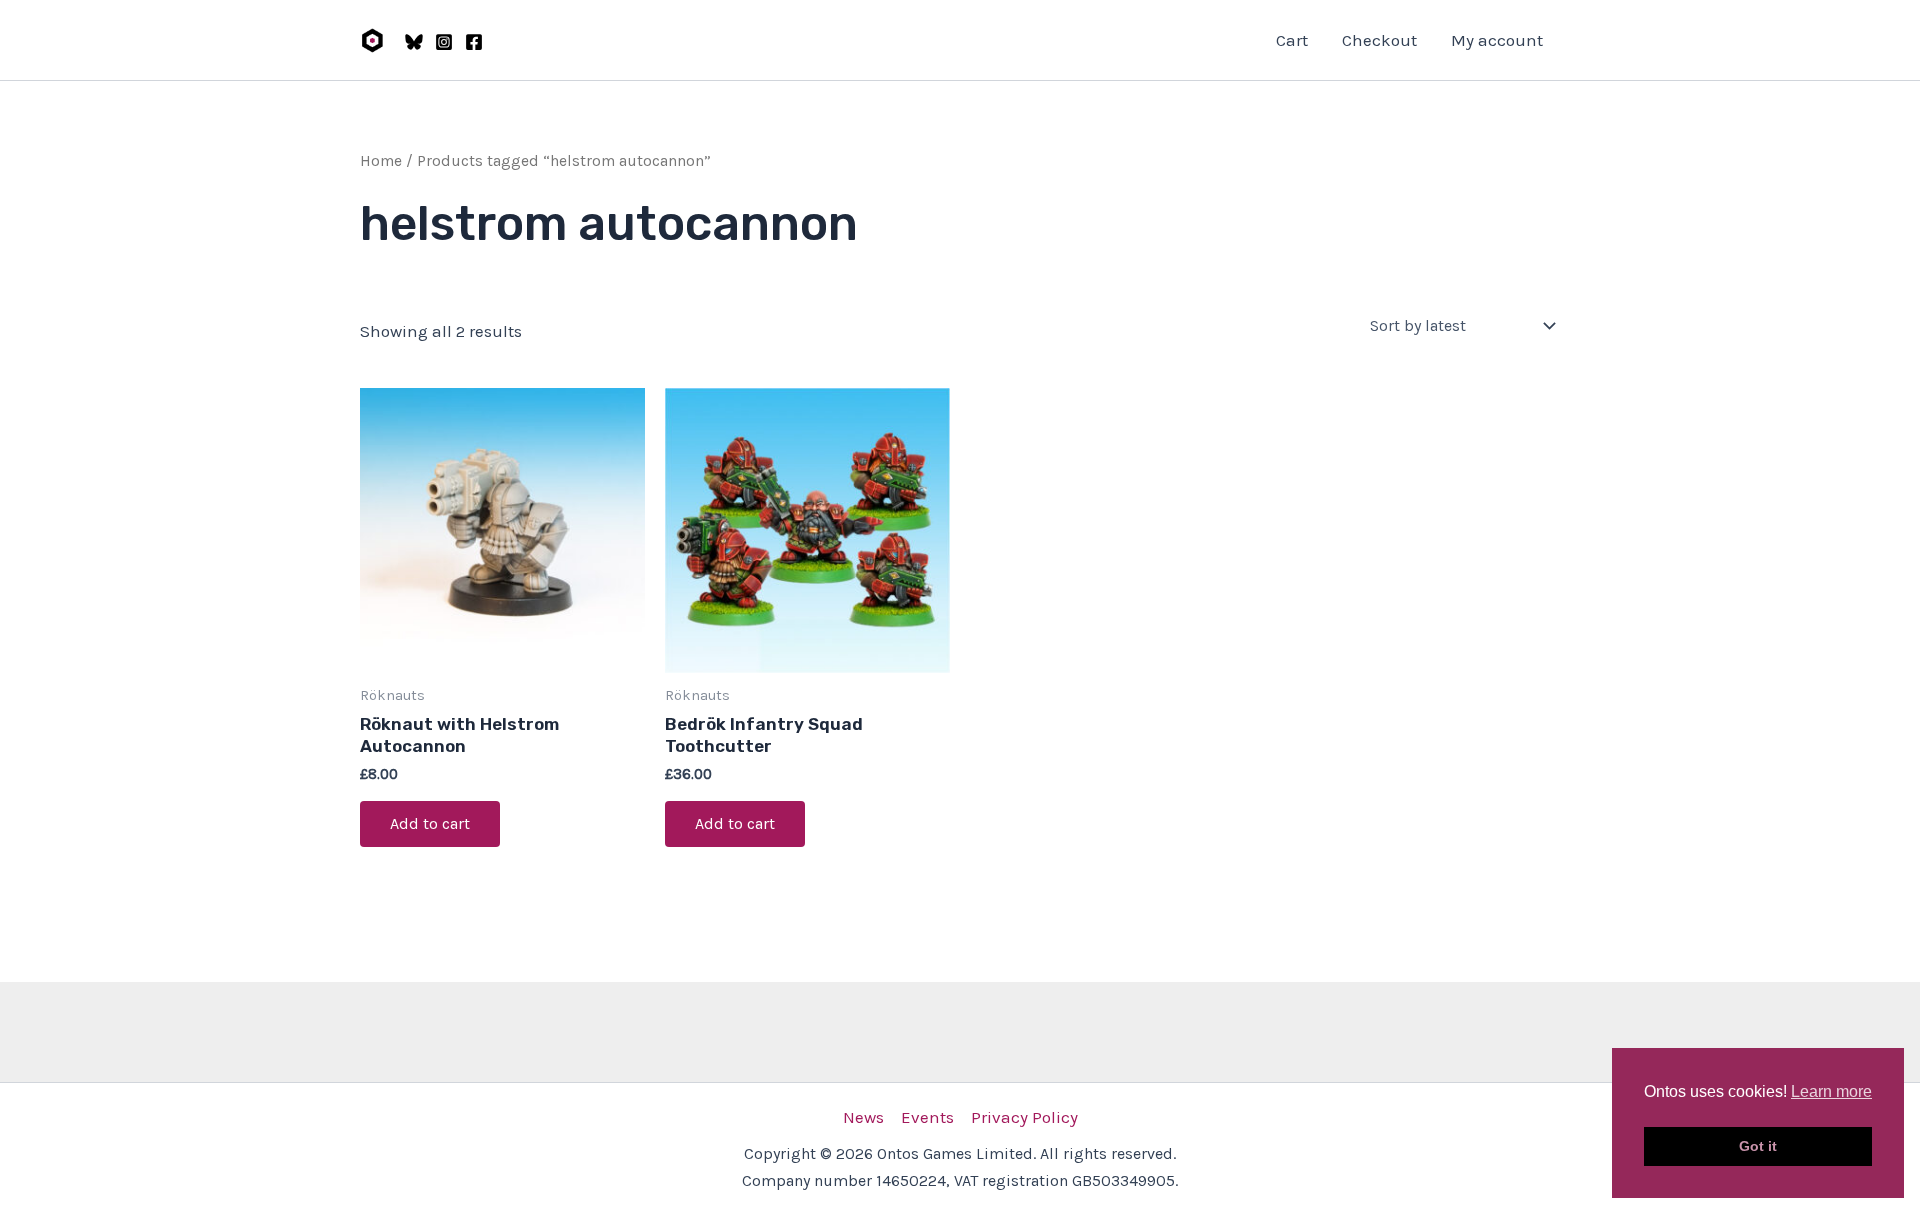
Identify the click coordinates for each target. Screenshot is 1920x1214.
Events (927, 1117)
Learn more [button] (1831, 1091)
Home (381, 161)
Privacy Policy (1024, 1117)
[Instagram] (444, 42)
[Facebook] (474, 42)
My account (1497, 40)
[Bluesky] (414, 42)
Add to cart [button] (430, 823)
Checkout (1379, 40)
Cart (1292, 40)
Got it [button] (1758, 1146)
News (863, 1117)
